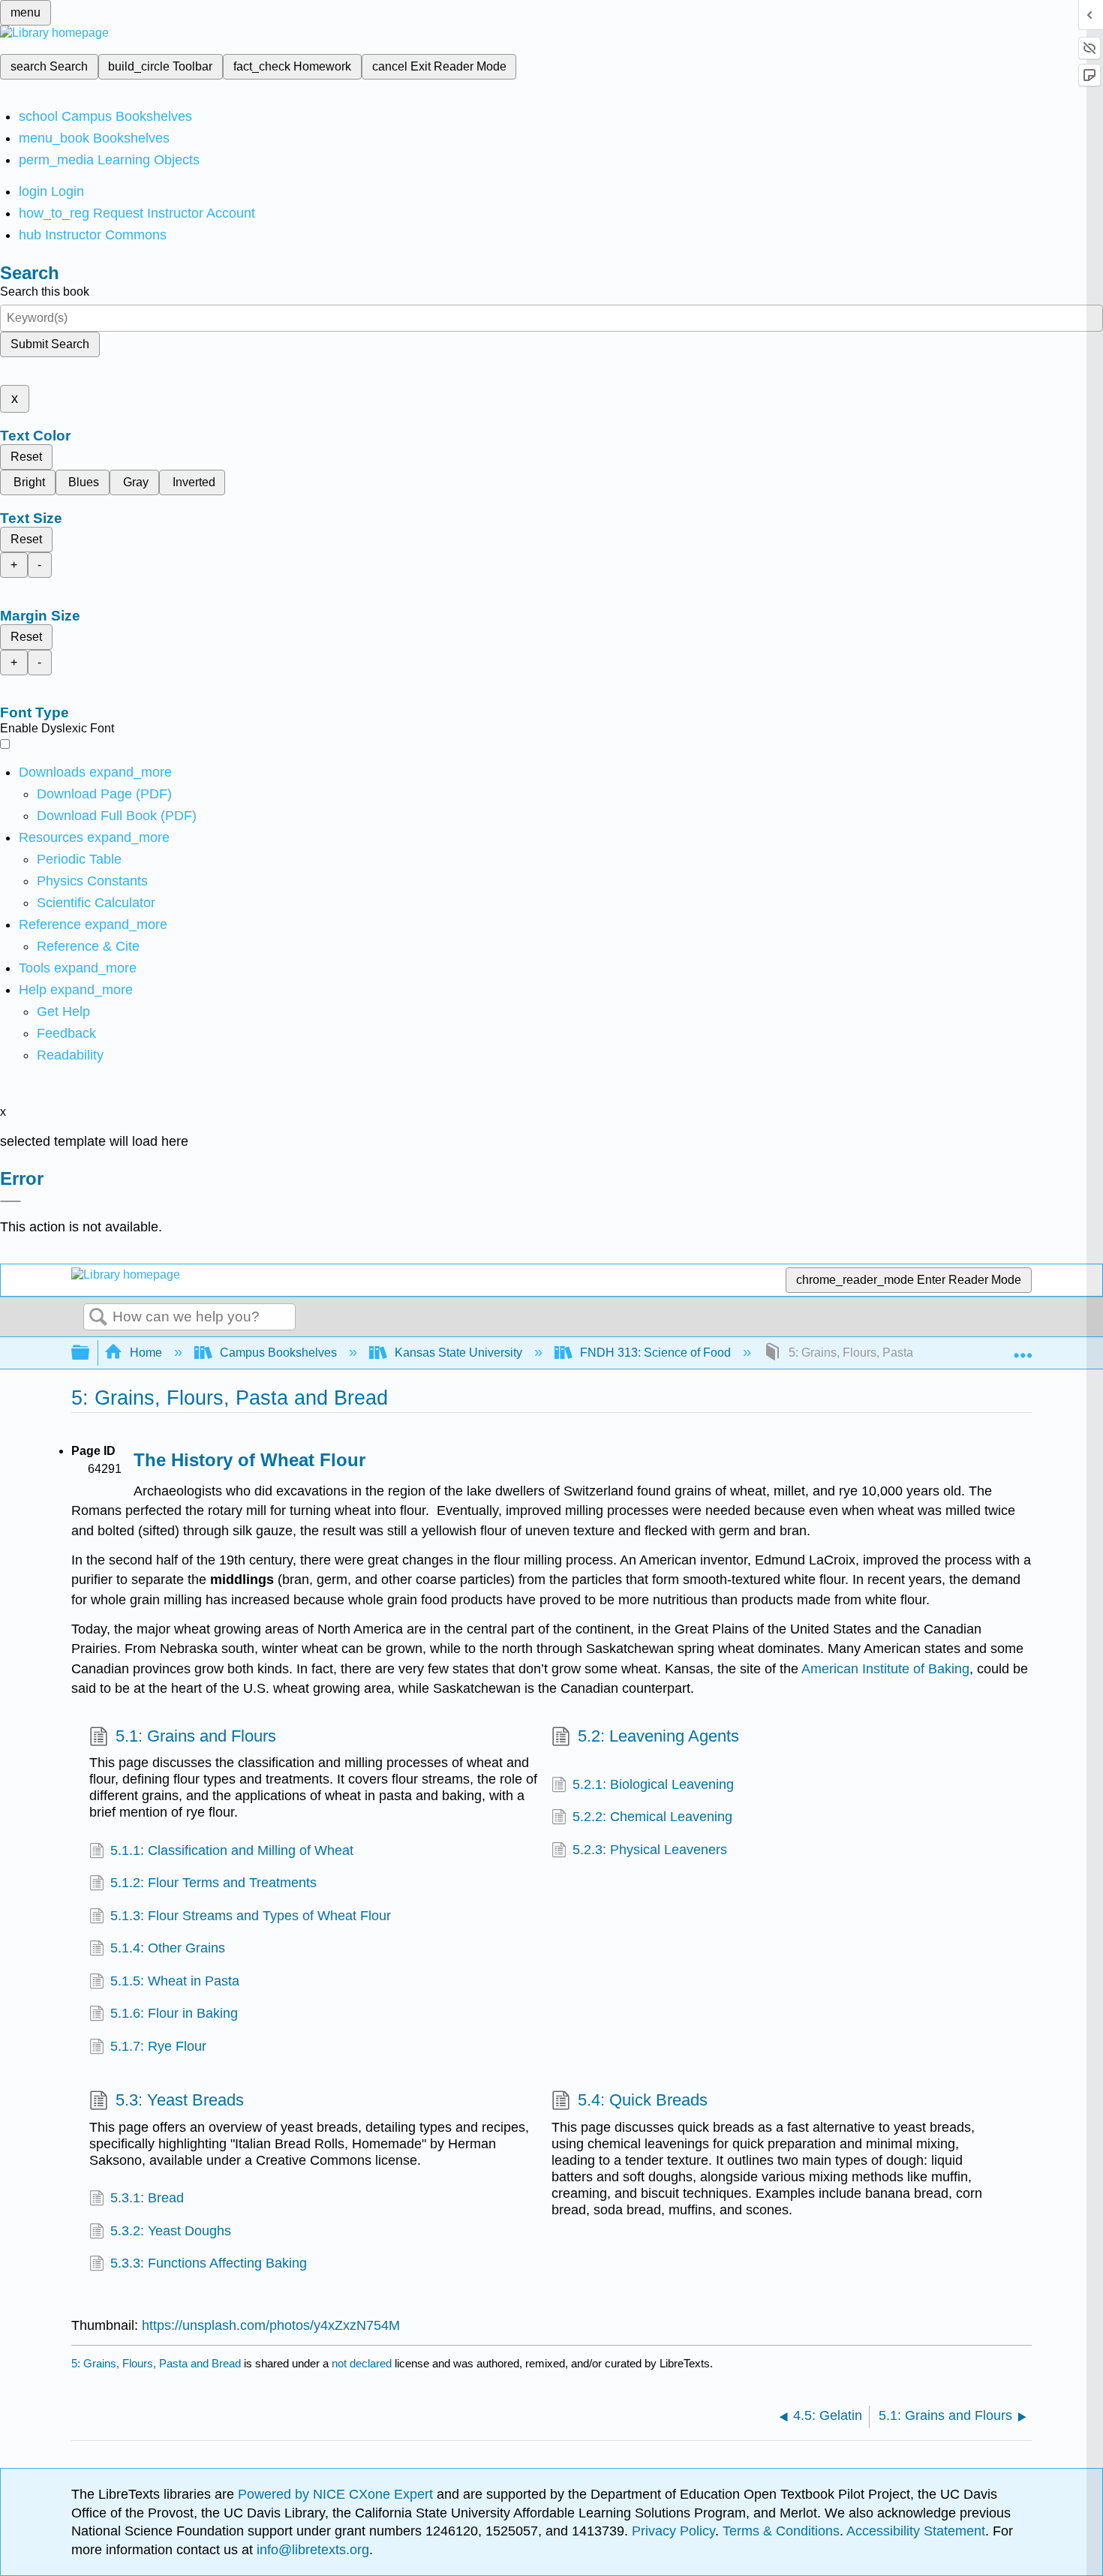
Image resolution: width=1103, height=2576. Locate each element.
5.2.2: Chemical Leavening (652, 1817)
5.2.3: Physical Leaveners (650, 1850)
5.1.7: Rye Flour (158, 2046)
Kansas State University (458, 1353)
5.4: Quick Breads (643, 2100)
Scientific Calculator (96, 903)
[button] (66, 1033)
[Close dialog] (11, 1201)
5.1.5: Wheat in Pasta (175, 1981)
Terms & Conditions (781, 2531)
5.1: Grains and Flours (196, 1736)
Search (98, 1318)
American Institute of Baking (885, 1669)
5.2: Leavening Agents (658, 1736)
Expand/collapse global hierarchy (90, 1353)
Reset (26, 457)
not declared (363, 2363)
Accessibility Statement (916, 2531)
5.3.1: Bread (147, 2198)
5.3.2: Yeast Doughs (171, 2231)
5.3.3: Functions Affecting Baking (209, 2263)
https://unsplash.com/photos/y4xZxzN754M (271, 2325)
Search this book (45, 292)
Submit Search (50, 344)
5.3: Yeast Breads (180, 2100)
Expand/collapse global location (1023, 1348)
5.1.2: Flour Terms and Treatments (213, 1883)
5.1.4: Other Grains (168, 1948)
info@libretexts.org (311, 2550)
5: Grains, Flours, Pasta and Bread (156, 2363)
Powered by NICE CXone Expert (337, 2494)
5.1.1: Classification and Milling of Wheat (232, 1850)
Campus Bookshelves (278, 1353)
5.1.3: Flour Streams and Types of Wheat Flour (251, 1916)
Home (146, 1353)
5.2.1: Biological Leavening (653, 1784)
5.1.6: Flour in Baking (174, 2013)
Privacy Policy (673, 2531)
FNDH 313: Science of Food (655, 1353)
